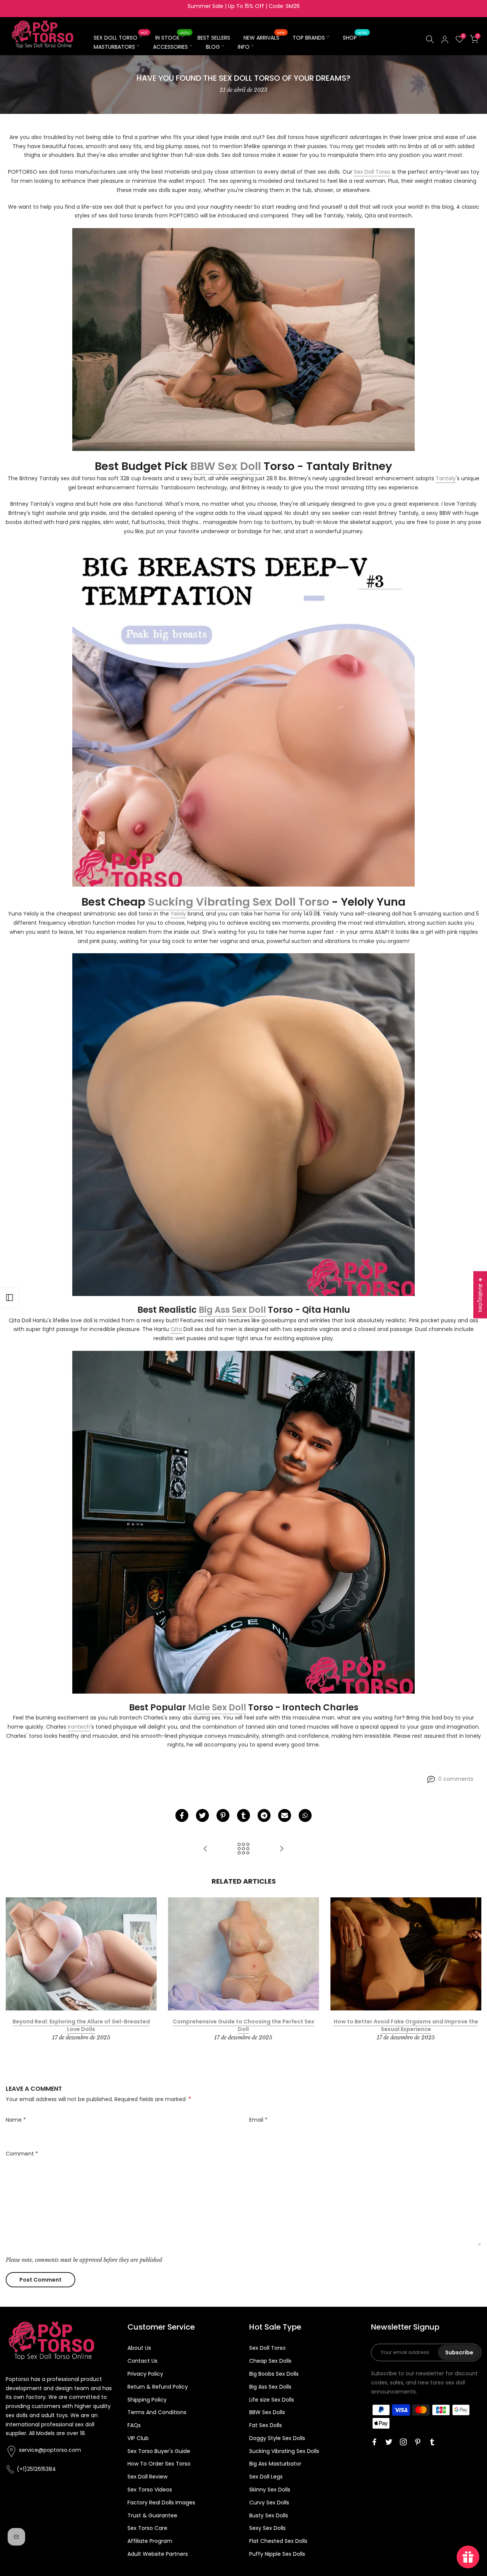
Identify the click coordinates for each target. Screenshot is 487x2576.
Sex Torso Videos (150, 2490)
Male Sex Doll (217, 1707)
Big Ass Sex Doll (232, 1310)
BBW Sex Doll (226, 466)
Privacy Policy (145, 2374)
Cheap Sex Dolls (270, 2361)
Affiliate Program (150, 2541)
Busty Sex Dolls (269, 2515)
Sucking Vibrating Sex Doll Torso (239, 902)
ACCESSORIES (170, 47)
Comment (22, 2154)
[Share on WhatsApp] (305, 1815)
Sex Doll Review (147, 2477)
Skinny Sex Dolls (270, 2490)
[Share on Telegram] (264, 1815)
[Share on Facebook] (182, 1815)
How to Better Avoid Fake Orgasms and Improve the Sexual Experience (406, 2026)
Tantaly (446, 478)
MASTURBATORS (114, 47)
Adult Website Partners (158, 2554)
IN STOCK (173, 37)
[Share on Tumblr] (243, 1815)
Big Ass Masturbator (275, 2464)
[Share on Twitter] (202, 1815)
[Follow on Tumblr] (432, 2442)
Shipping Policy (147, 2400)
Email (258, 2120)
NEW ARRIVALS (264, 37)
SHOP (355, 37)
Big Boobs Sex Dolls (274, 2374)
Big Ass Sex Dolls (270, 2387)
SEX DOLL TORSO (121, 37)
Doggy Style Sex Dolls (277, 2438)
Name (16, 2120)
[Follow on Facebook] (374, 2442)
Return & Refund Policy (158, 2387)
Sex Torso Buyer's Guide (159, 2451)
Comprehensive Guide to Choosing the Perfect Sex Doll (243, 2026)
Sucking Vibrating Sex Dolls (284, 2451)
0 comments (456, 1779)
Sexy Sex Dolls (267, 2528)
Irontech (79, 1727)
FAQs (134, 2425)
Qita (176, 1329)
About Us (139, 2348)
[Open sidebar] (10, 1298)
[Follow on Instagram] (403, 2442)
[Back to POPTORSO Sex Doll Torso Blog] (243, 1849)
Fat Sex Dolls (266, 2425)
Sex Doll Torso (372, 172)
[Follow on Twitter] (389, 2442)
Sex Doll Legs (266, 2477)
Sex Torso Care (147, 2528)
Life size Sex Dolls (272, 2400)
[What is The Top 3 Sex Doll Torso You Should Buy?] (205, 1849)
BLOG (213, 47)
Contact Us (142, 2361)
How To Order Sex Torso (159, 2464)
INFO (244, 47)
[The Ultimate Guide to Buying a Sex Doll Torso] (282, 1849)
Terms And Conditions (157, 2412)
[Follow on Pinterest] (418, 2442)
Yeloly (178, 914)
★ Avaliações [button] (481, 1295)
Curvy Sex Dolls (269, 2502)
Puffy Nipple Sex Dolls (277, 2554)
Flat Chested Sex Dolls (278, 2541)
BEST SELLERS (214, 38)
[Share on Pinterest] (223, 1815)
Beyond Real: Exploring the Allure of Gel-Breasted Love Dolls (81, 2026)
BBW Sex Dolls (267, 2412)
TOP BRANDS (309, 38)
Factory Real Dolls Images (161, 2502)
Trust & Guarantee (152, 2515)
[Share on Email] (285, 1815)
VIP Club (138, 2438)
